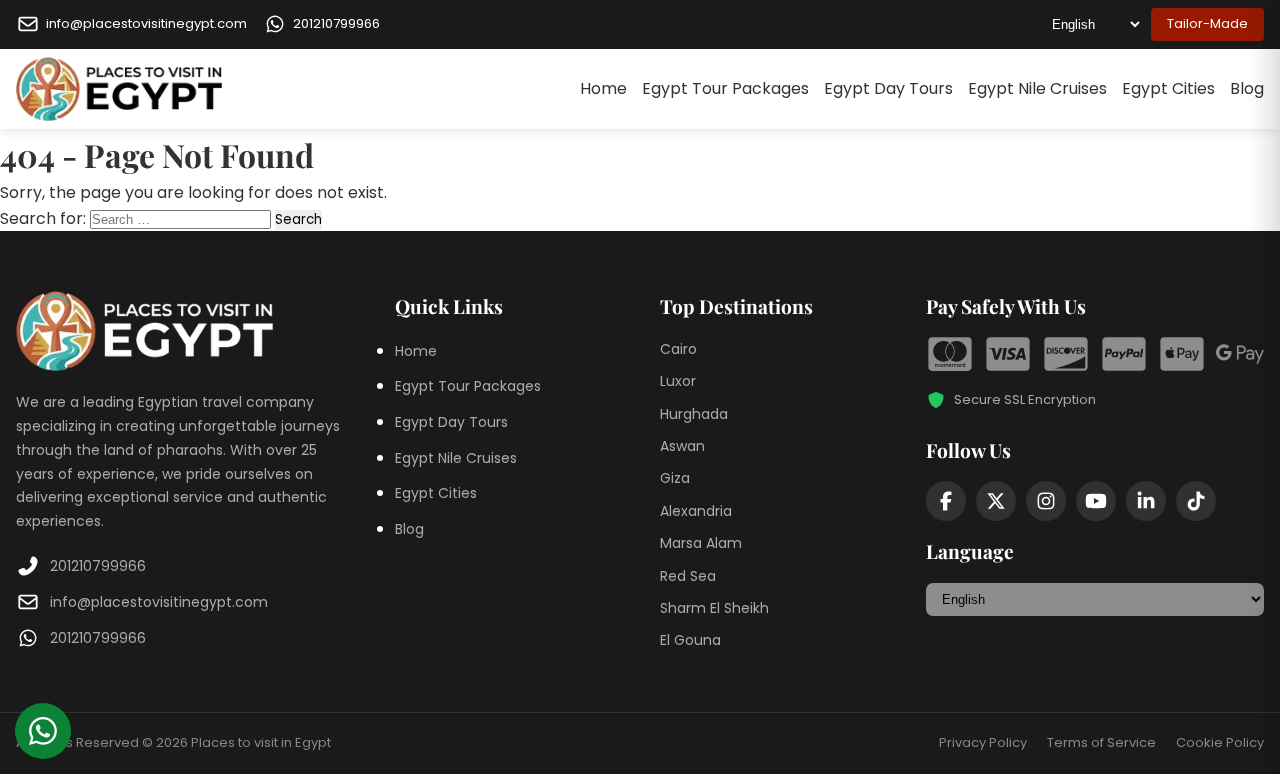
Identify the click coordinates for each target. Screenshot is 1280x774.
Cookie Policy (1220, 742)
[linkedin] (1146, 501)
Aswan (682, 446)
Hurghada (694, 414)
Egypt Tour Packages (725, 88)
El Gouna (690, 640)
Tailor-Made (1207, 23)
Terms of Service (1101, 742)
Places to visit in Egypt (261, 742)
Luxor (678, 381)
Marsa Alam (701, 543)
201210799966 (98, 566)
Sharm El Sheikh (714, 608)
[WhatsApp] (43, 731)
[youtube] (1096, 501)
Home (603, 88)
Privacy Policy (983, 742)
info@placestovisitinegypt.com (159, 602)
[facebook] (946, 501)
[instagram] (1046, 501)
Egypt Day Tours (888, 88)
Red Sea (688, 576)
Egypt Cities (1168, 88)
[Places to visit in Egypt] (119, 89)
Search (298, 219)
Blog (1247, 88)
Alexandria (696, 511)
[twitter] (996, 501)
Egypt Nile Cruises (1037, 88)
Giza (675, 478)
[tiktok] (1196, 501)
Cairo (678, 349)
